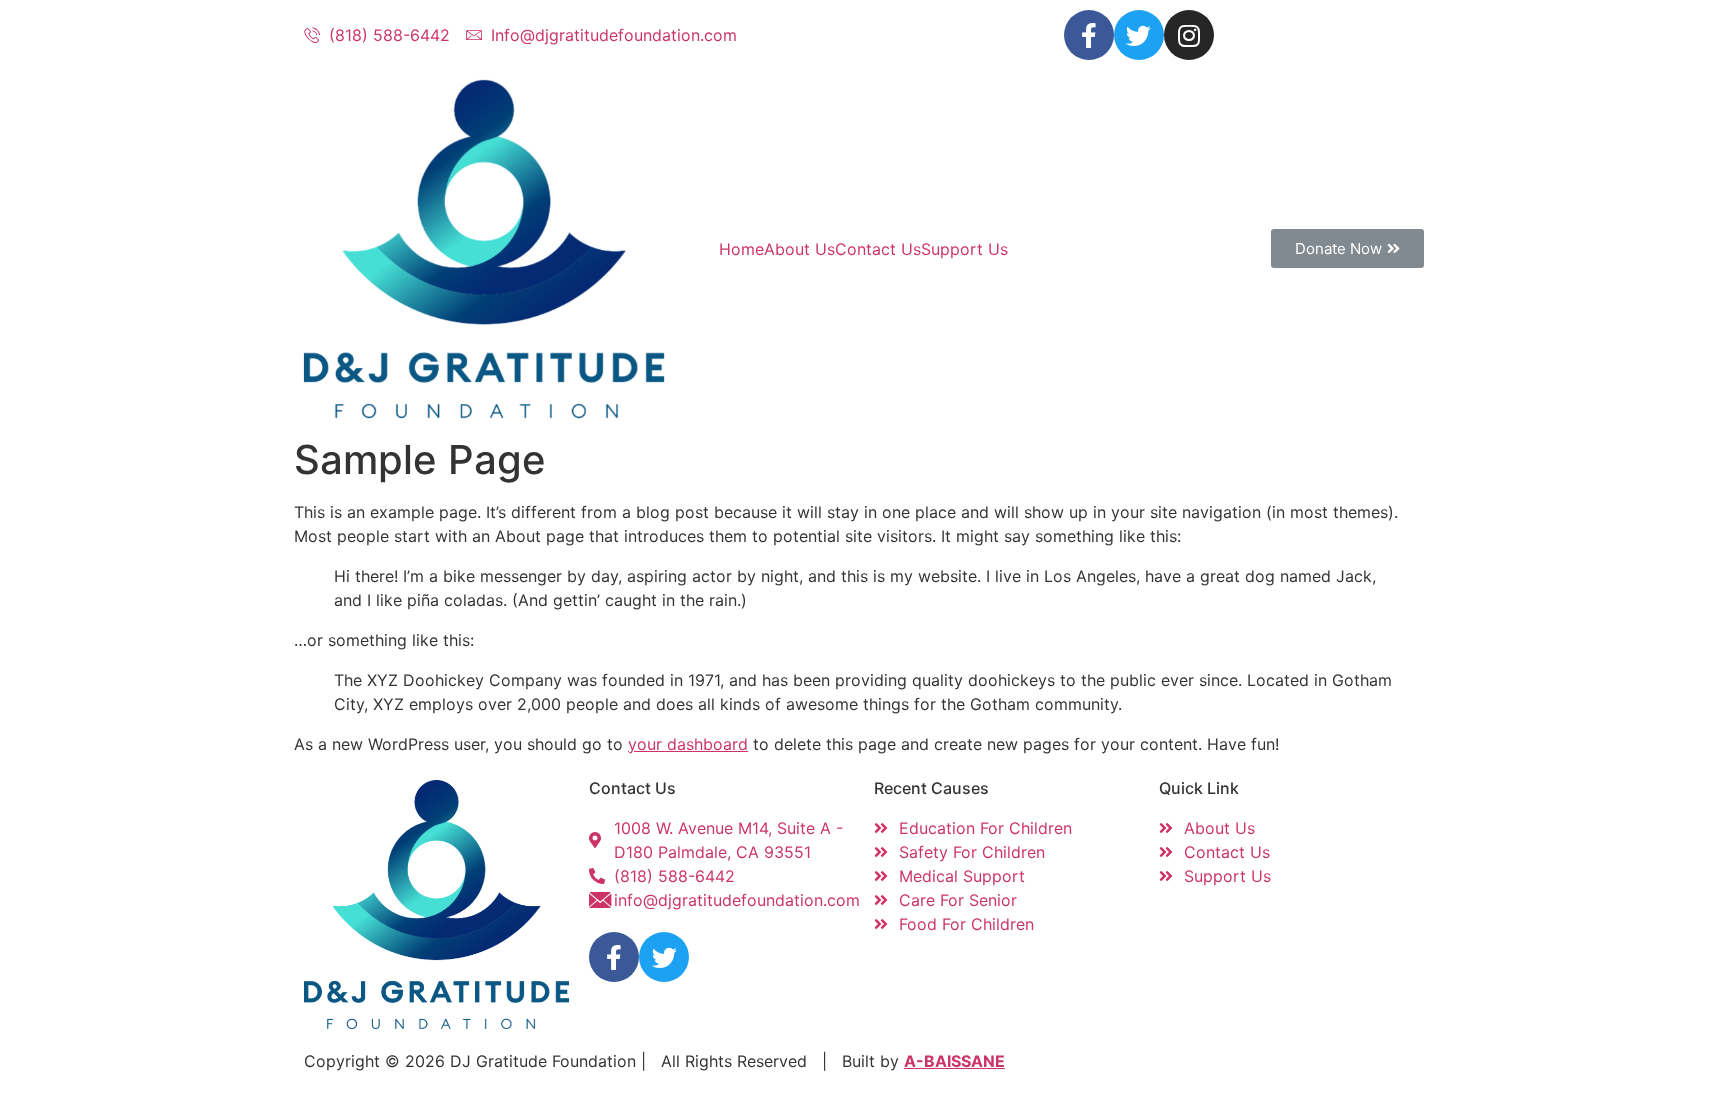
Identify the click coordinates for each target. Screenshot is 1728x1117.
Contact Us (878, 249)
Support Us (964, 249)
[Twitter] (1139, 35)
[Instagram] (1189, 35)
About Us (799, 249)
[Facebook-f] (1089, 35)
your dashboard (688, 744)
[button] (1347, 248)
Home (741, 249)
